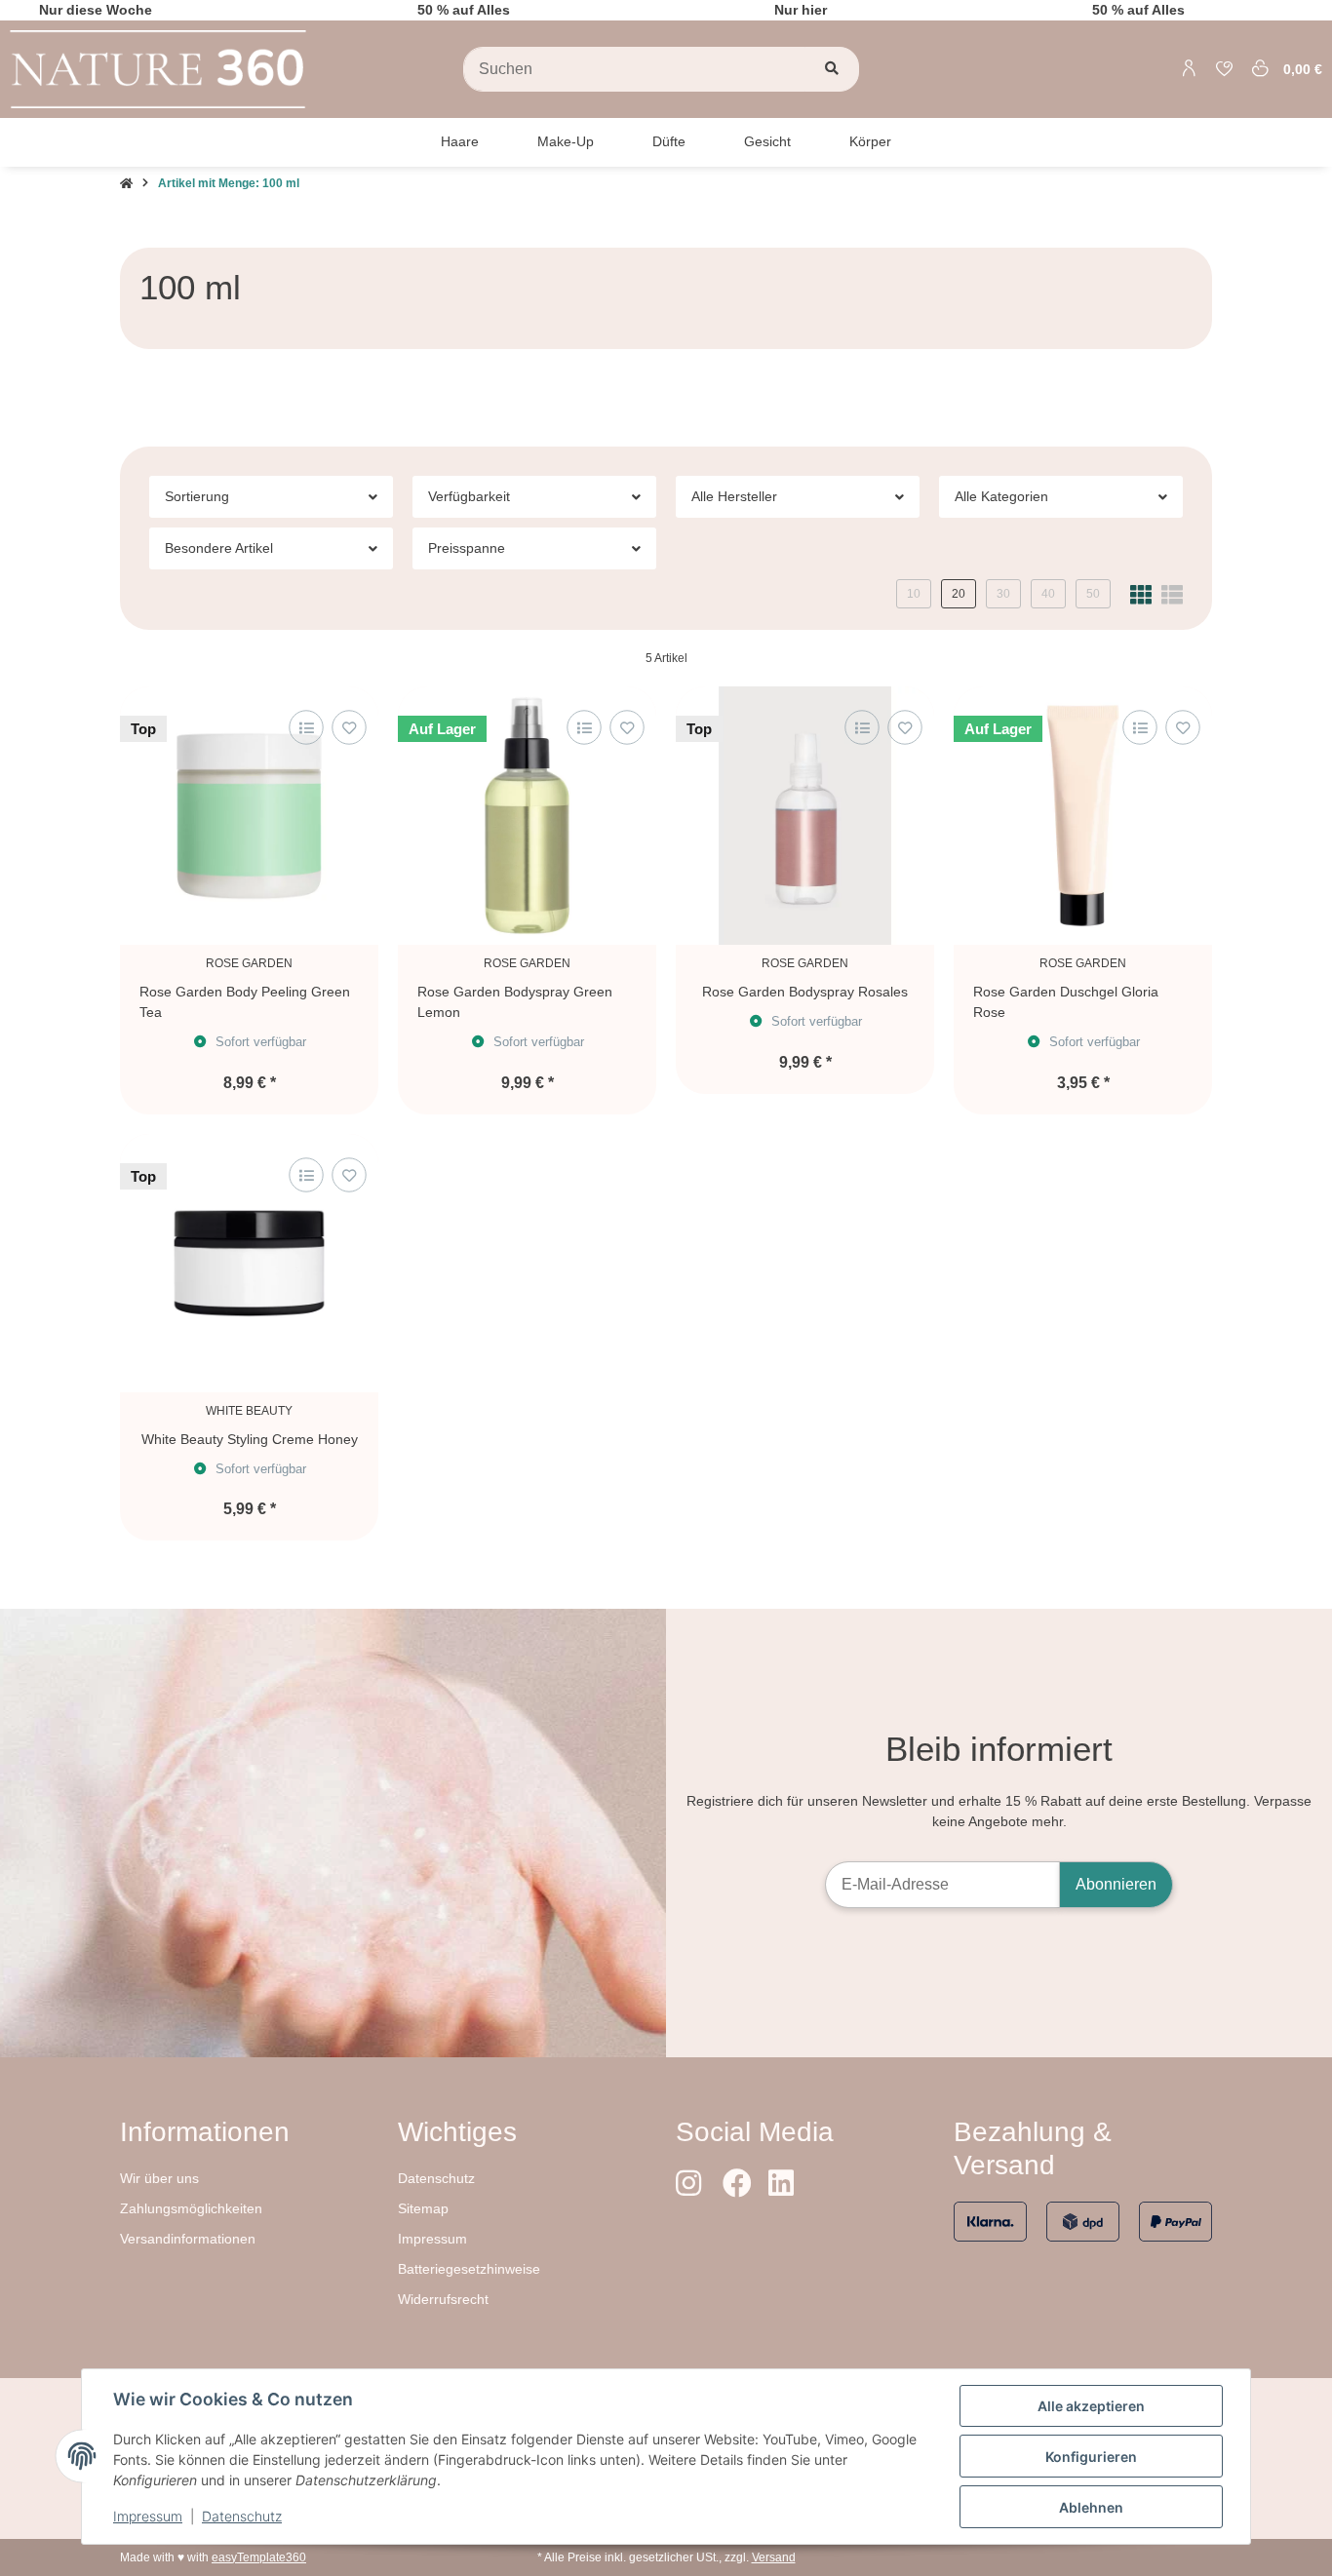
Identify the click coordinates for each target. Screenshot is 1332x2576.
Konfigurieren (1091, 2457)
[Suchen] (832, 69)
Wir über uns (159, 2178)
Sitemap (423, 2208)
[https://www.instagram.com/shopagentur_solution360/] (689, 2184)
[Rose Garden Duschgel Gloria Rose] (1083, 816)
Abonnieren (1116, 1884)
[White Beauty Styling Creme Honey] (249, 1263)
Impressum (432, 2239)
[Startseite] (126, 183)
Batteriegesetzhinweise (469, 2269)
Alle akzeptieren (1091, 2406)
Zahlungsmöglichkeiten (191, 2208)
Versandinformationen (188, 2239)
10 (914, 594)
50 (1093, 594)
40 (1048, 594)
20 (959, 594)
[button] (1190, 69)
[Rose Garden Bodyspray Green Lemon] (527, 816)
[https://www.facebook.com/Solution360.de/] (736, 2184)
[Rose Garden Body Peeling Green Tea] (249, 816)
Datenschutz (436, 2178)
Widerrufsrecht (443, 2299)
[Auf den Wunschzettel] (349, 728)
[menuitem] (460, 142)
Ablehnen (1091, 2507)
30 (1003, 594)
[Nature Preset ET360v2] (158, 68)
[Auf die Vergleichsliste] (306, 728)
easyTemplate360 (259, 2557)
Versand (774, 2557)
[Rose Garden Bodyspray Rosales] (805, 816)
